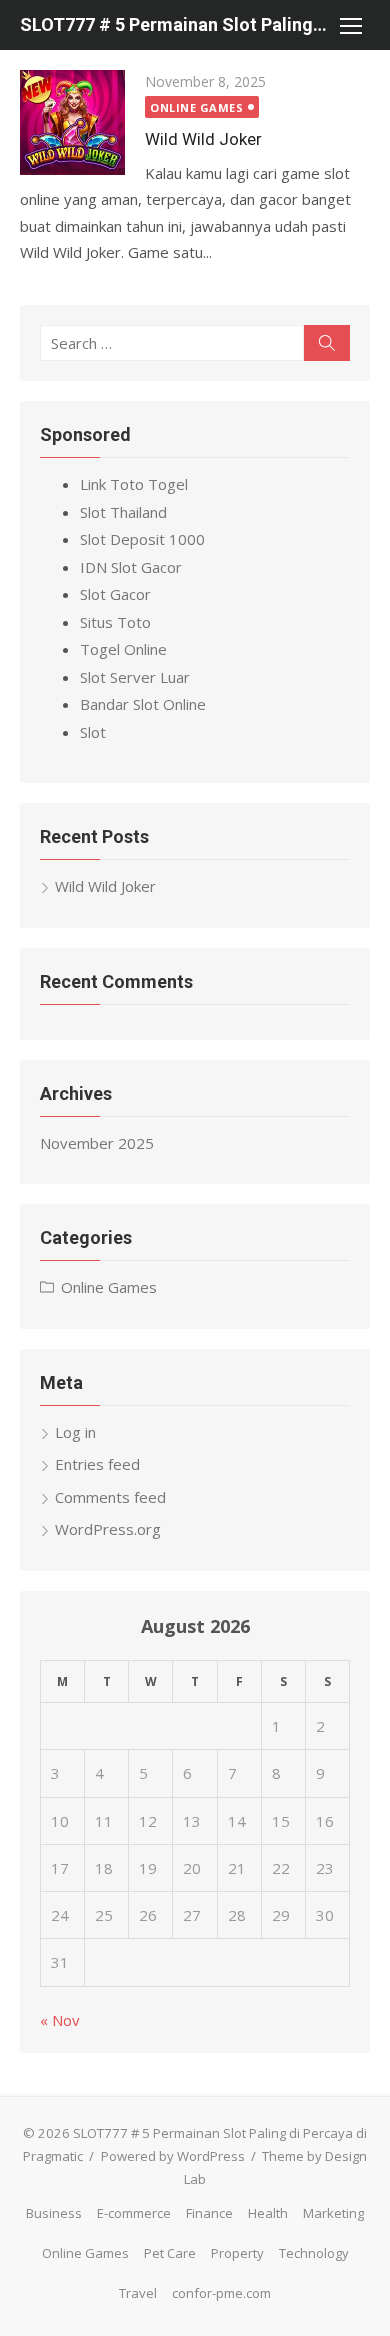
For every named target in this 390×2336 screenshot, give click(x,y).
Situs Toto (115, 622)
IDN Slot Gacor (131, 567)
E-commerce (134, 2213)
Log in (75, 1432)
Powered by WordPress (173, 2156)
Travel (138, 2293)
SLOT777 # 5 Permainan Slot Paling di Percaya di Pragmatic (175, 24)
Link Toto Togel (134, 484)
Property (237, 2253)
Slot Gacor (115, 594)
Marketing (333, 2213)
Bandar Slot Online (143, 704)
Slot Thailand (123, 512)
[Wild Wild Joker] (72, 122)
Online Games (197, 107)
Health (268, 2213)
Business (54, 2213)
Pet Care (170, 2253)
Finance (209, 2213)
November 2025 (97, 1143)
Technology (314, 2253)
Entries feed (97, 1464)
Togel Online (123, 649)
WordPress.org (108, 1529)
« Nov (60, 2020)
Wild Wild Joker (203, 139)
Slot (93, 732)
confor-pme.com (221, 2293)
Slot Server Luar (135, 677)
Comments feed (110, 1497)
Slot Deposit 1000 (142, 539)
